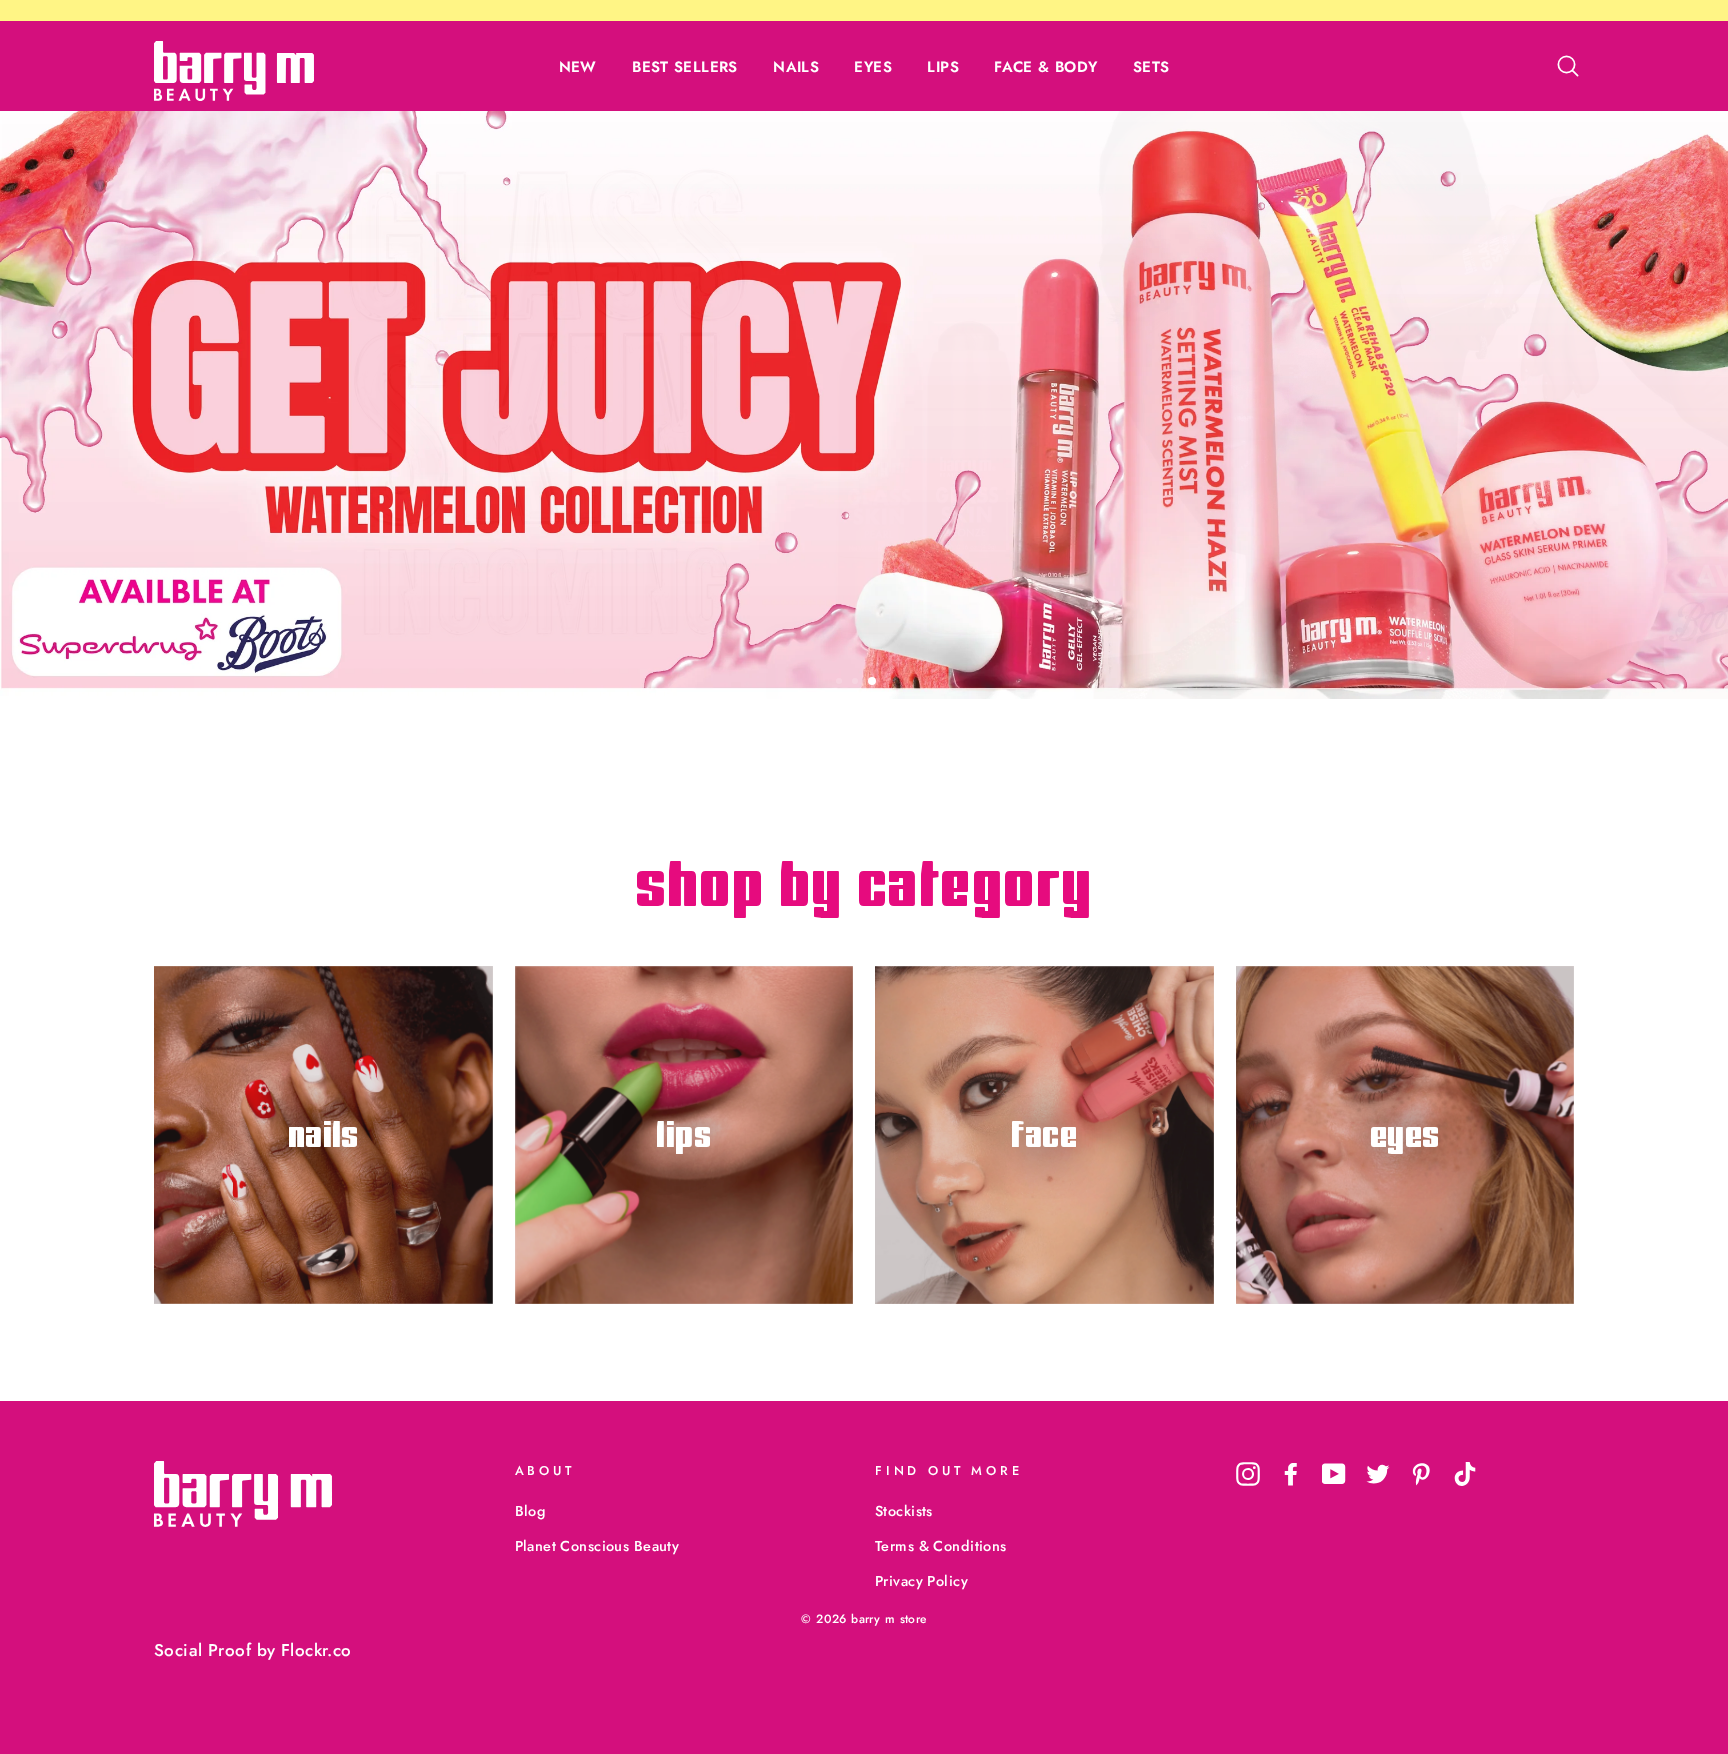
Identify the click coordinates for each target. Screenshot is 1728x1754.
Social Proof (202, 1650)
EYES (873, 67)
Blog (530, 1511)
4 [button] (891, 683)
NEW (578, 67)
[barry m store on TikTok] (1465, 1473)
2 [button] (857, 683)
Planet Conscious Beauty (597, 1546)
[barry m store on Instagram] (1248, 1473)
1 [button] (841, 683)
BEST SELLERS (685, 67)
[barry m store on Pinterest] (1421, 1473)
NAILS (796, 67)
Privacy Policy (921, 1581)
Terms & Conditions (941, 1546)
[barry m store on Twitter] (1378, 1473)
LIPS (943, 67)
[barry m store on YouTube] (1334, 1473)
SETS (1151, 67)
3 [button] (873, 682)
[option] (864, 405)
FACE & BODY (1045, 67)
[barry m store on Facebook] (1291, 1473)
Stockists (904, 1511)
